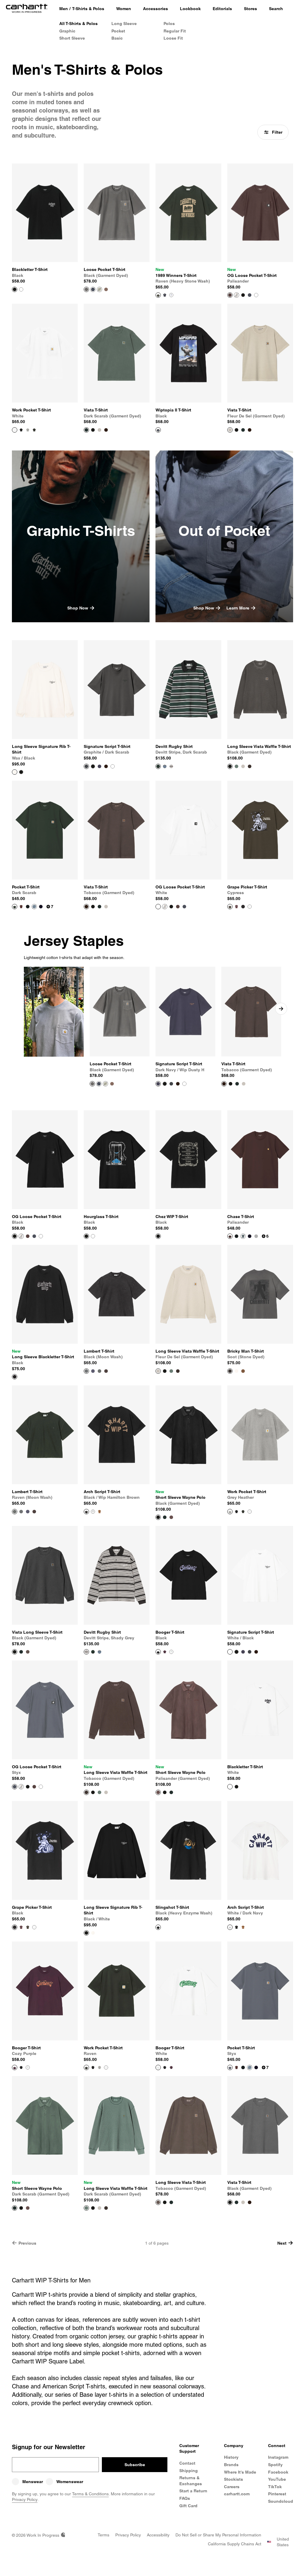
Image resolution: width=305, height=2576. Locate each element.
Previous (27, 2243)
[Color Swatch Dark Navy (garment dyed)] (93, 289)
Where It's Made (240, 2472)
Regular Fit (175, 31)
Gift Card (188, 2506)
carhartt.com (237, 2494)
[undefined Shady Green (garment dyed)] (105, 1084)
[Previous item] (24, 1009)
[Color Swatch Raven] (34, 430)
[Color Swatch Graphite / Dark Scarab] (250, 1652)
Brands (231, 2465)
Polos (169, 24)
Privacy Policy (25, 2499)
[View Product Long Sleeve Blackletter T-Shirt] (15, 1377)
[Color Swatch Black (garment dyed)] (93, 430)
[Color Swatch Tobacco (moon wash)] (106, 1371)
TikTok (275, 2487)
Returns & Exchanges (191, 2481)
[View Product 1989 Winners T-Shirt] (158, 295)
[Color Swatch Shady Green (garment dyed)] (99, 289)
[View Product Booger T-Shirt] (158, 1652)
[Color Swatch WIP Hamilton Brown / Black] (99, 1512)
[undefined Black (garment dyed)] (231, 1084)
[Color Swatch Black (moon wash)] (21, 1512)
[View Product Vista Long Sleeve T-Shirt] (15, 1652)
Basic (117, 38)
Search (276, 9)
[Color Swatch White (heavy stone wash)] (171, 295)
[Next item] (281, 1009)
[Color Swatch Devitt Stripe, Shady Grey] (171, 766)
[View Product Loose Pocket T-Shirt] (86, 289)
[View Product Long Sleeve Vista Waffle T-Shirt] (230, 766)
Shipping (189, 2471)
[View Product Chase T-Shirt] (230, 1236)
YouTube (277, 2479)
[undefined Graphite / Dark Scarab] (171, 1084)
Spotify (275, 2465)
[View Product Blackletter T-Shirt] (15, 289)
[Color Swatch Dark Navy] (41, 907)
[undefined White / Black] (184, 1084)
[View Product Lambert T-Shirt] (86, 1371)
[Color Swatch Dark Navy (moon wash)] (93, 1371)
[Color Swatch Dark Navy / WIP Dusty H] (99, 766)
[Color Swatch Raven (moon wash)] (99, 1371)
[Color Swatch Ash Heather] (236, 295)
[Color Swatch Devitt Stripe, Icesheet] (165, 766)
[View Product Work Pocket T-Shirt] (15, 430)
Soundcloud (281, 2501)
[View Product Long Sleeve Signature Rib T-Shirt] (15, 772)
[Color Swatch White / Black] (113, 766)
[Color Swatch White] (21, 289)
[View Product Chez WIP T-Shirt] (158, 1236)
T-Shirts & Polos (88, 9)
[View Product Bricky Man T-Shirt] (230, 1371)
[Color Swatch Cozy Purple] (165, 1652)
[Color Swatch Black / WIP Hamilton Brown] (236, 1927)
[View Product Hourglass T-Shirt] (86, 1236)
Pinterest (277, 2494)
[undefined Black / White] (165, 1084)
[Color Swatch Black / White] (21, 772)
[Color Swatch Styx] (250, 295)
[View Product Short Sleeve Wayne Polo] (158, 1517)
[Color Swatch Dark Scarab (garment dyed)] (243, 430)
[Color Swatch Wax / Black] (93, 1933)
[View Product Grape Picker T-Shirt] (230, 907)
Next (282, 2243)
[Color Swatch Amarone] (21, 907)
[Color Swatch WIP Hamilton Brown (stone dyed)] (243, 1371)
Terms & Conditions (90, 2494)
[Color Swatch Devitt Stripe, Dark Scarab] (93, 1652)
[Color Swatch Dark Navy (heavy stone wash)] (165, 295)
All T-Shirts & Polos (78, 24)
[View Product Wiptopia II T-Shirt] (158, 430)
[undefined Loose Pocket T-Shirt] (92, 1084)
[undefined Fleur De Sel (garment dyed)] (244, 1084)
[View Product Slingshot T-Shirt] (158, 1927)
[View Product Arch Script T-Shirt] (86, 1512)
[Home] (27, 9)
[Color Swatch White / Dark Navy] (93, 1512)
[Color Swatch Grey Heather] (28, 430)
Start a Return (193, 2491)
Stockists (234, 2479)
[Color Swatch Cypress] (28, 1927)
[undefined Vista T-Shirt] (224, 1084)
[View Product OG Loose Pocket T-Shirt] (230, 295)
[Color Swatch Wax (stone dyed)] (236, 1371)
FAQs (185, 2498)
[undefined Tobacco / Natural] (178, 1084)
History (231, 2457)
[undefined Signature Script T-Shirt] (158, 1084)
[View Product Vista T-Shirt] (86, 430)
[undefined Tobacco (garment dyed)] (112, 1084)
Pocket (118, 31)
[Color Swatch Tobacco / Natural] (106, 766)
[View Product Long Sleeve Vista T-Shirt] (158, 2202)
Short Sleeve (72, 38)
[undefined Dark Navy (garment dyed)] (99, 1084)
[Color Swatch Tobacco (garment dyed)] (106, 289)
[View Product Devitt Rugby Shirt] (158, 766)
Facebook (278, 2472)
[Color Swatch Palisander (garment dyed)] (171, 1517)
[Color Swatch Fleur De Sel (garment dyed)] (99, 430)
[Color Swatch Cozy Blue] (243, 1236)
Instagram (278, 2457)
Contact (187, 2463)
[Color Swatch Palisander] (178, 907)
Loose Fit (173, 38)
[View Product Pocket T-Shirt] (15, 907)
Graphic (67, 31)
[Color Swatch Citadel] (34, 907)
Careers (232, 2487)
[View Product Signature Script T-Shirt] (86, 766)
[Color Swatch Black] (243, 295)
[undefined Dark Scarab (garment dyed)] (237, 1084)
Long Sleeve (124, 24)
